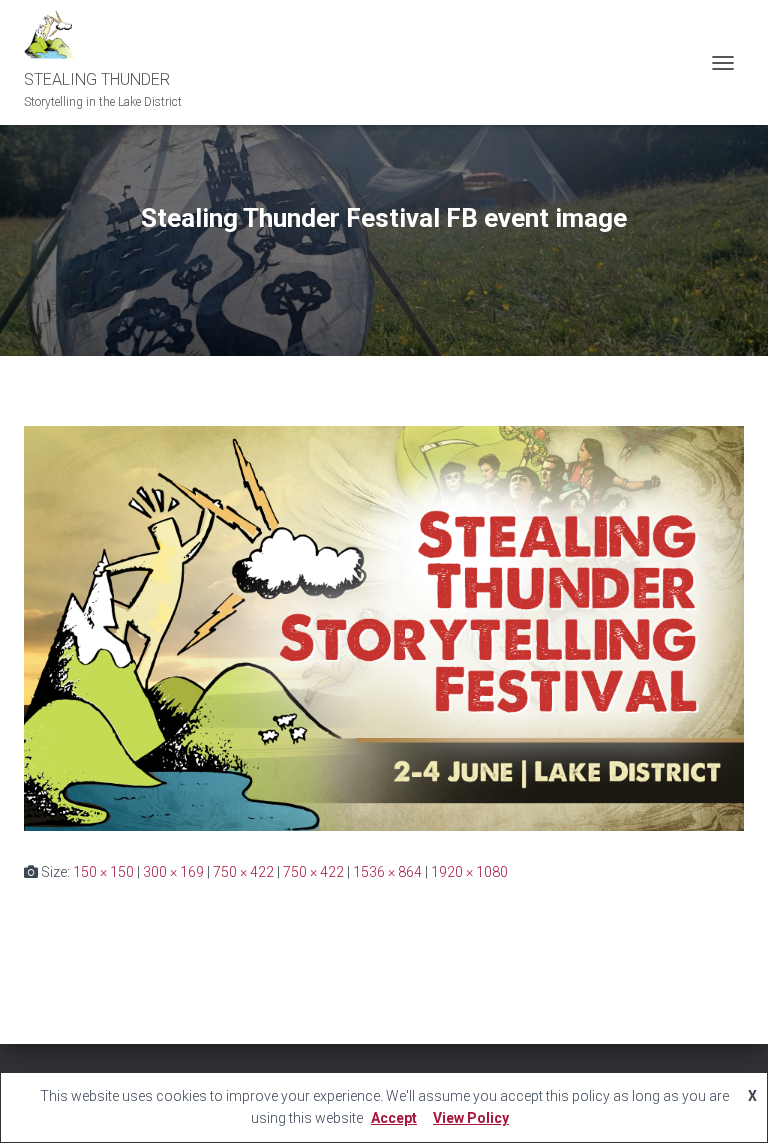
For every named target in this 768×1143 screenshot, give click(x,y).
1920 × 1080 (469, 872)
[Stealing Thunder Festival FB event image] (384, 628)
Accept (394, 1118)
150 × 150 (103, 872)
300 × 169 (173, 872)
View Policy (471, 1118)
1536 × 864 (387, 872)
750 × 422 (243, 872)
